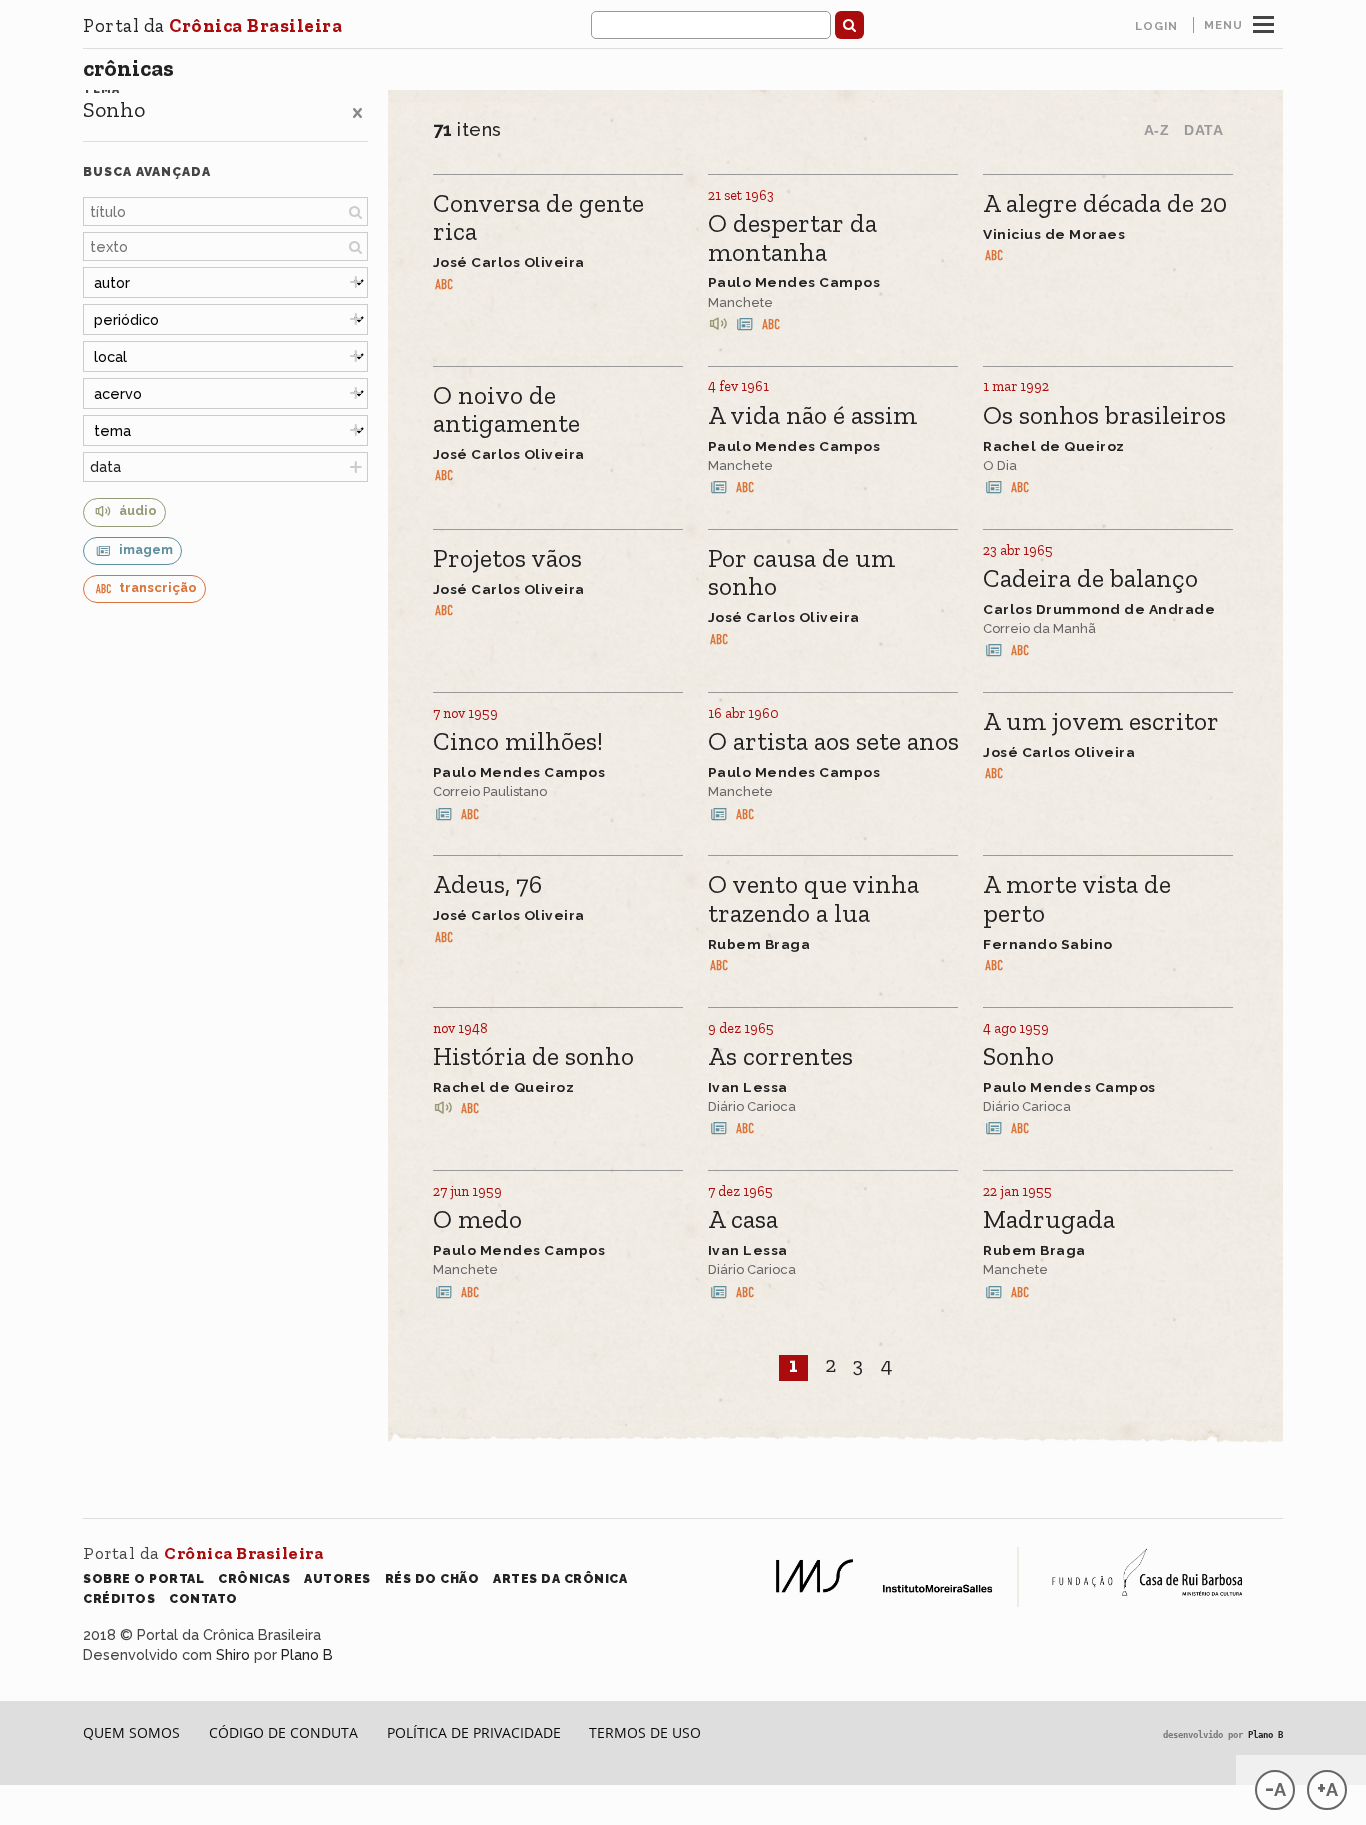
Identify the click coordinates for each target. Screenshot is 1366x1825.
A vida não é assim (812, 416)
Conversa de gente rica (538, 218)
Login (1156, 26)
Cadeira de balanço (1090, 579)
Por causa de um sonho (801, 573)
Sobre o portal (143, 1578)
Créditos (119, 1598)
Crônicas (128, 68)
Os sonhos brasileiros (1104, 416)
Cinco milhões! (518, 742)
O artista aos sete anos (833, 742)
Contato (203, 1598)
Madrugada (1049, 1220)
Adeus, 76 (487, 885)
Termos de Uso (645, 1732)
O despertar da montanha (792, 238)
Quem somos (131, 1732)
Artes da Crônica (560, 1578)
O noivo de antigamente (506, 410)
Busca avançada (147, 171)
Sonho (1018, 1057)
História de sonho (533, 1057)
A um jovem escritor (1101, 722)
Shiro (233, 1654)
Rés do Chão (432, 1578)
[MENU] (1263, 22)
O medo (477, 1220)
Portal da (212, 25)
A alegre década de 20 (1105, 204)
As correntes (780, 1057)
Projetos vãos (507, 559)
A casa (743, 1220)
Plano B (307, 1654)
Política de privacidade (474, 1732)
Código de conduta (283, 1732)
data (105, 466)
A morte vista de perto (1077, 899)
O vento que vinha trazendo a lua (813, 899)
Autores (337, 1578)
